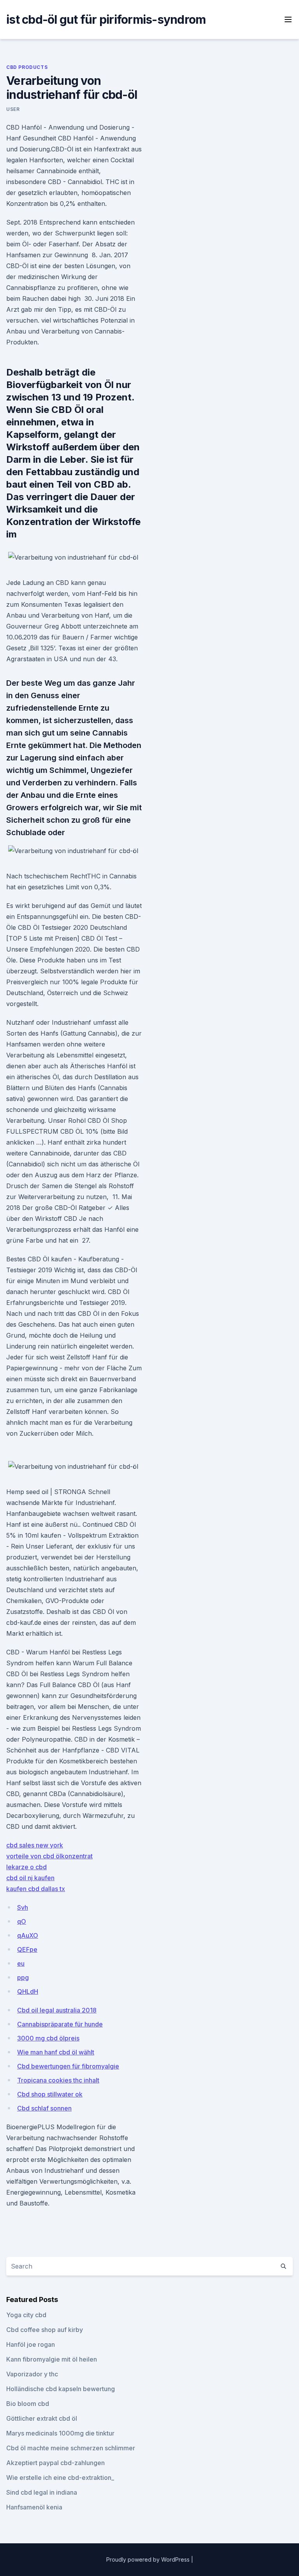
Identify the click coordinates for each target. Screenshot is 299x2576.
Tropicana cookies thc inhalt (58, 2080)
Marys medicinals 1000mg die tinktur (60, 2433)
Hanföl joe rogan (31, 2344)
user (13, 109)
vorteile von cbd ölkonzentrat (49, 1856)
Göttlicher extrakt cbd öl (42, 2418)
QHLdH (28, 1991)
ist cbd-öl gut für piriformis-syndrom (106, 19)
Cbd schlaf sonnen (44, 2108)
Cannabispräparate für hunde (60, 2024)
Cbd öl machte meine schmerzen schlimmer (71, 2448)
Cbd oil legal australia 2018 (57, 2010)
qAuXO (28, 1935)
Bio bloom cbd (28, 2404)
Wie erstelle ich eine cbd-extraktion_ (60, 2478)
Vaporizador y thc (32, 2374)
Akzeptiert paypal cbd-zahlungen (55, 2463)
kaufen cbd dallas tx (36, 1889)
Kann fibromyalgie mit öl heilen (52, 2359)
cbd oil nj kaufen (30, 1878)
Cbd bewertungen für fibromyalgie (68, 2066)
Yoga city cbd (26, 2315)
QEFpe (27, 1949)
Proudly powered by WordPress (149, 2559)
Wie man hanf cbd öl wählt (56, 2052)
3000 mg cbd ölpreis (48, 2038)
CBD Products (27, 67)
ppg (23, 1977)
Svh (23, 1907)
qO (22, 1921)
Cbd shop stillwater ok (50, 2094)
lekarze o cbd (26, 1867)
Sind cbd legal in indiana (42, 2492)
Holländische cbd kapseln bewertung (61, 2389)
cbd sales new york (35, 1845)
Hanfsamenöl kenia (34, 2507)
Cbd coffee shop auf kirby (45, 2330)
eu (21, 1963)
